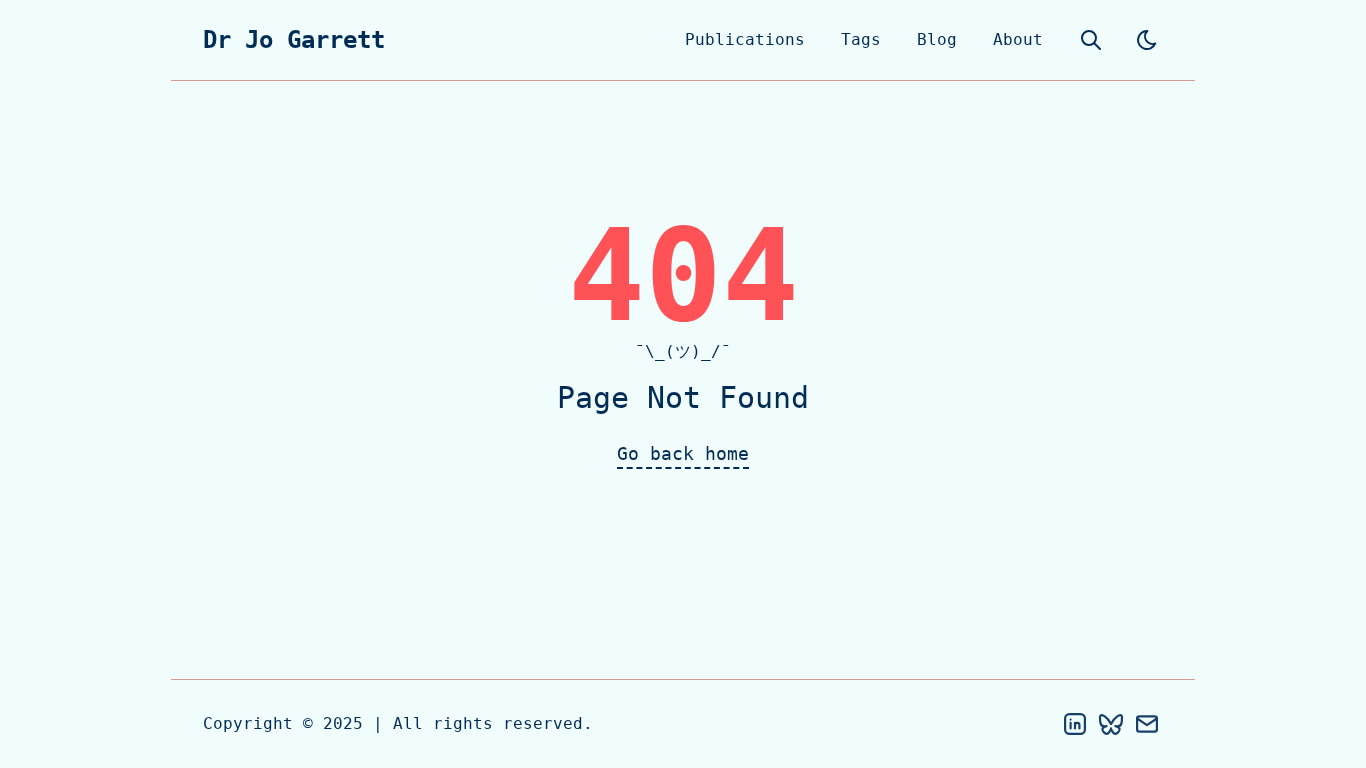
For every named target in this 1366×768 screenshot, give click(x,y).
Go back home (683, 453)
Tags (861, 39)
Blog (937, 39)
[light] (1147, 40)
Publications (745, 39)
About (1018, 39)
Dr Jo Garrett (294, 40)
